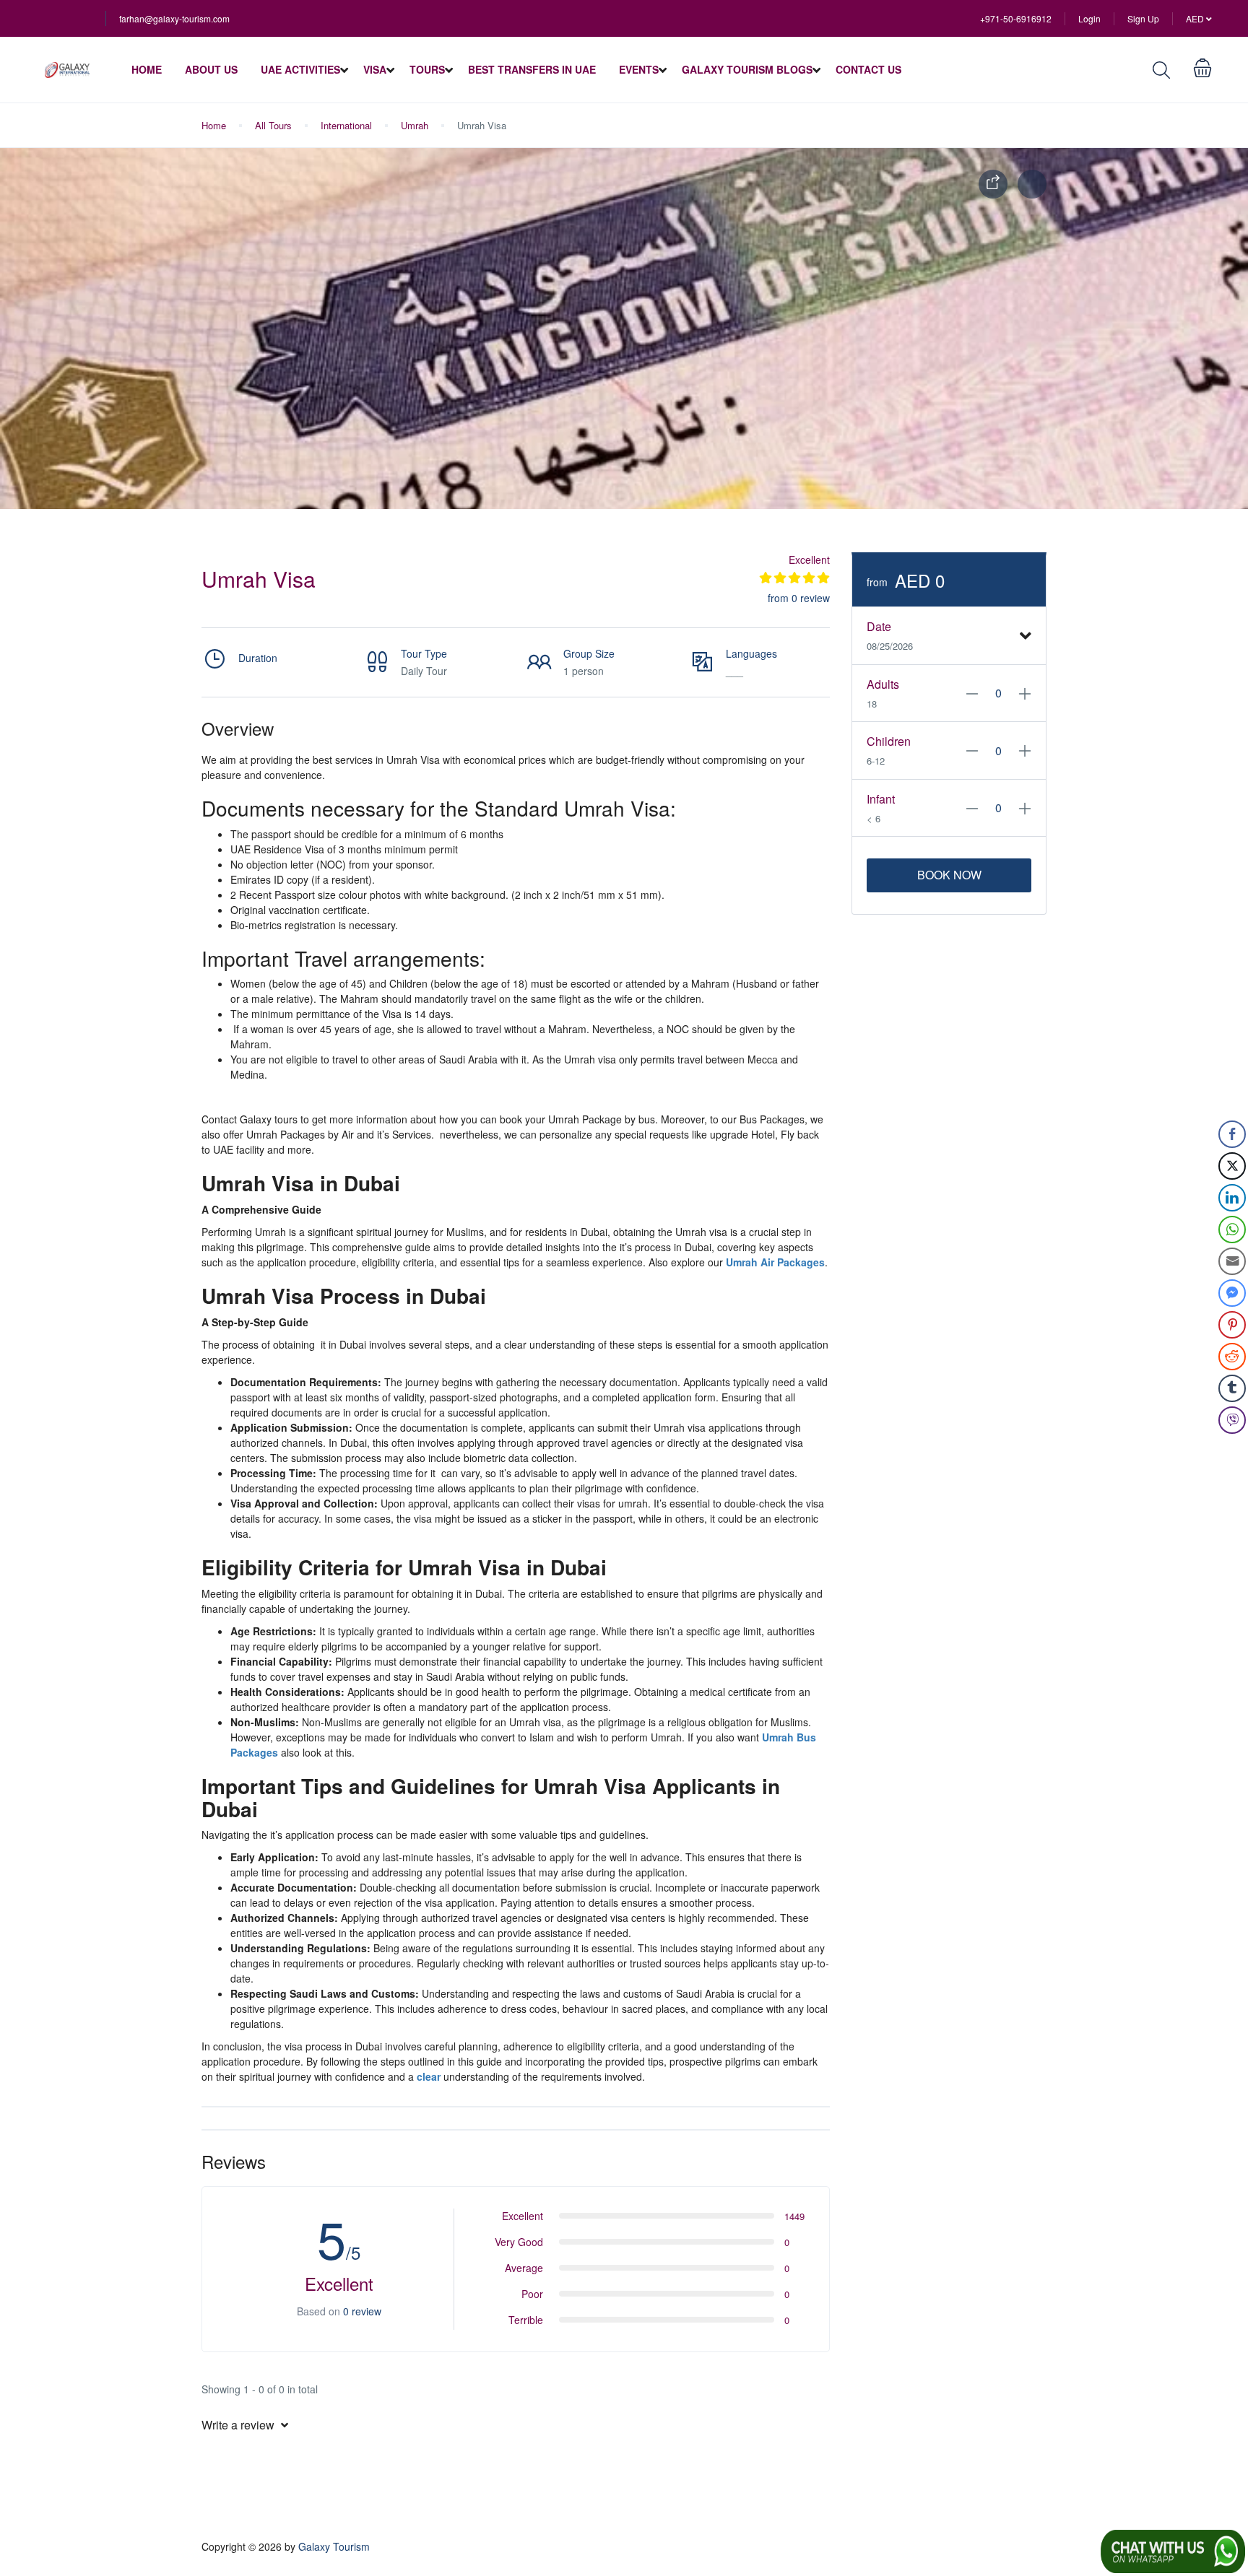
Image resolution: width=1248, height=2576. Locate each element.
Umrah (415, 125)
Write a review (239, 2425)
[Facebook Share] (1232, 1134)
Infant (881, 799)
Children (889, 741)
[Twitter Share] (1232, 1166)
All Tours (273, 125)
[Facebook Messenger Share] (1232, 1293)
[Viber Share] (1232, 1420)
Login (1089, 18)
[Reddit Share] (1232, 1357)
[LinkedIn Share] (1232, 1198)
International (346, 125)
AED (1196, 18)
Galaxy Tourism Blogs (747, 69)
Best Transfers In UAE (532, 69)
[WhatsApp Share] (1232, 1230)
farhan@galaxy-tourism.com (174, 18)
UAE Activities (300, 69)
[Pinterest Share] (1232, 1325)
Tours (427, 69)
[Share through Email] (1232, 1261)
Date (879, 626)
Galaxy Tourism (334, 2546)
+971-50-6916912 (1016, 18)
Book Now (949, 875)
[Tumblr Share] (1232, 1388)
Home (147, 69)
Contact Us (868, 69)
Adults (883, 684)
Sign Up (1143, 18)
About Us (211, 69)
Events (639, 69)
